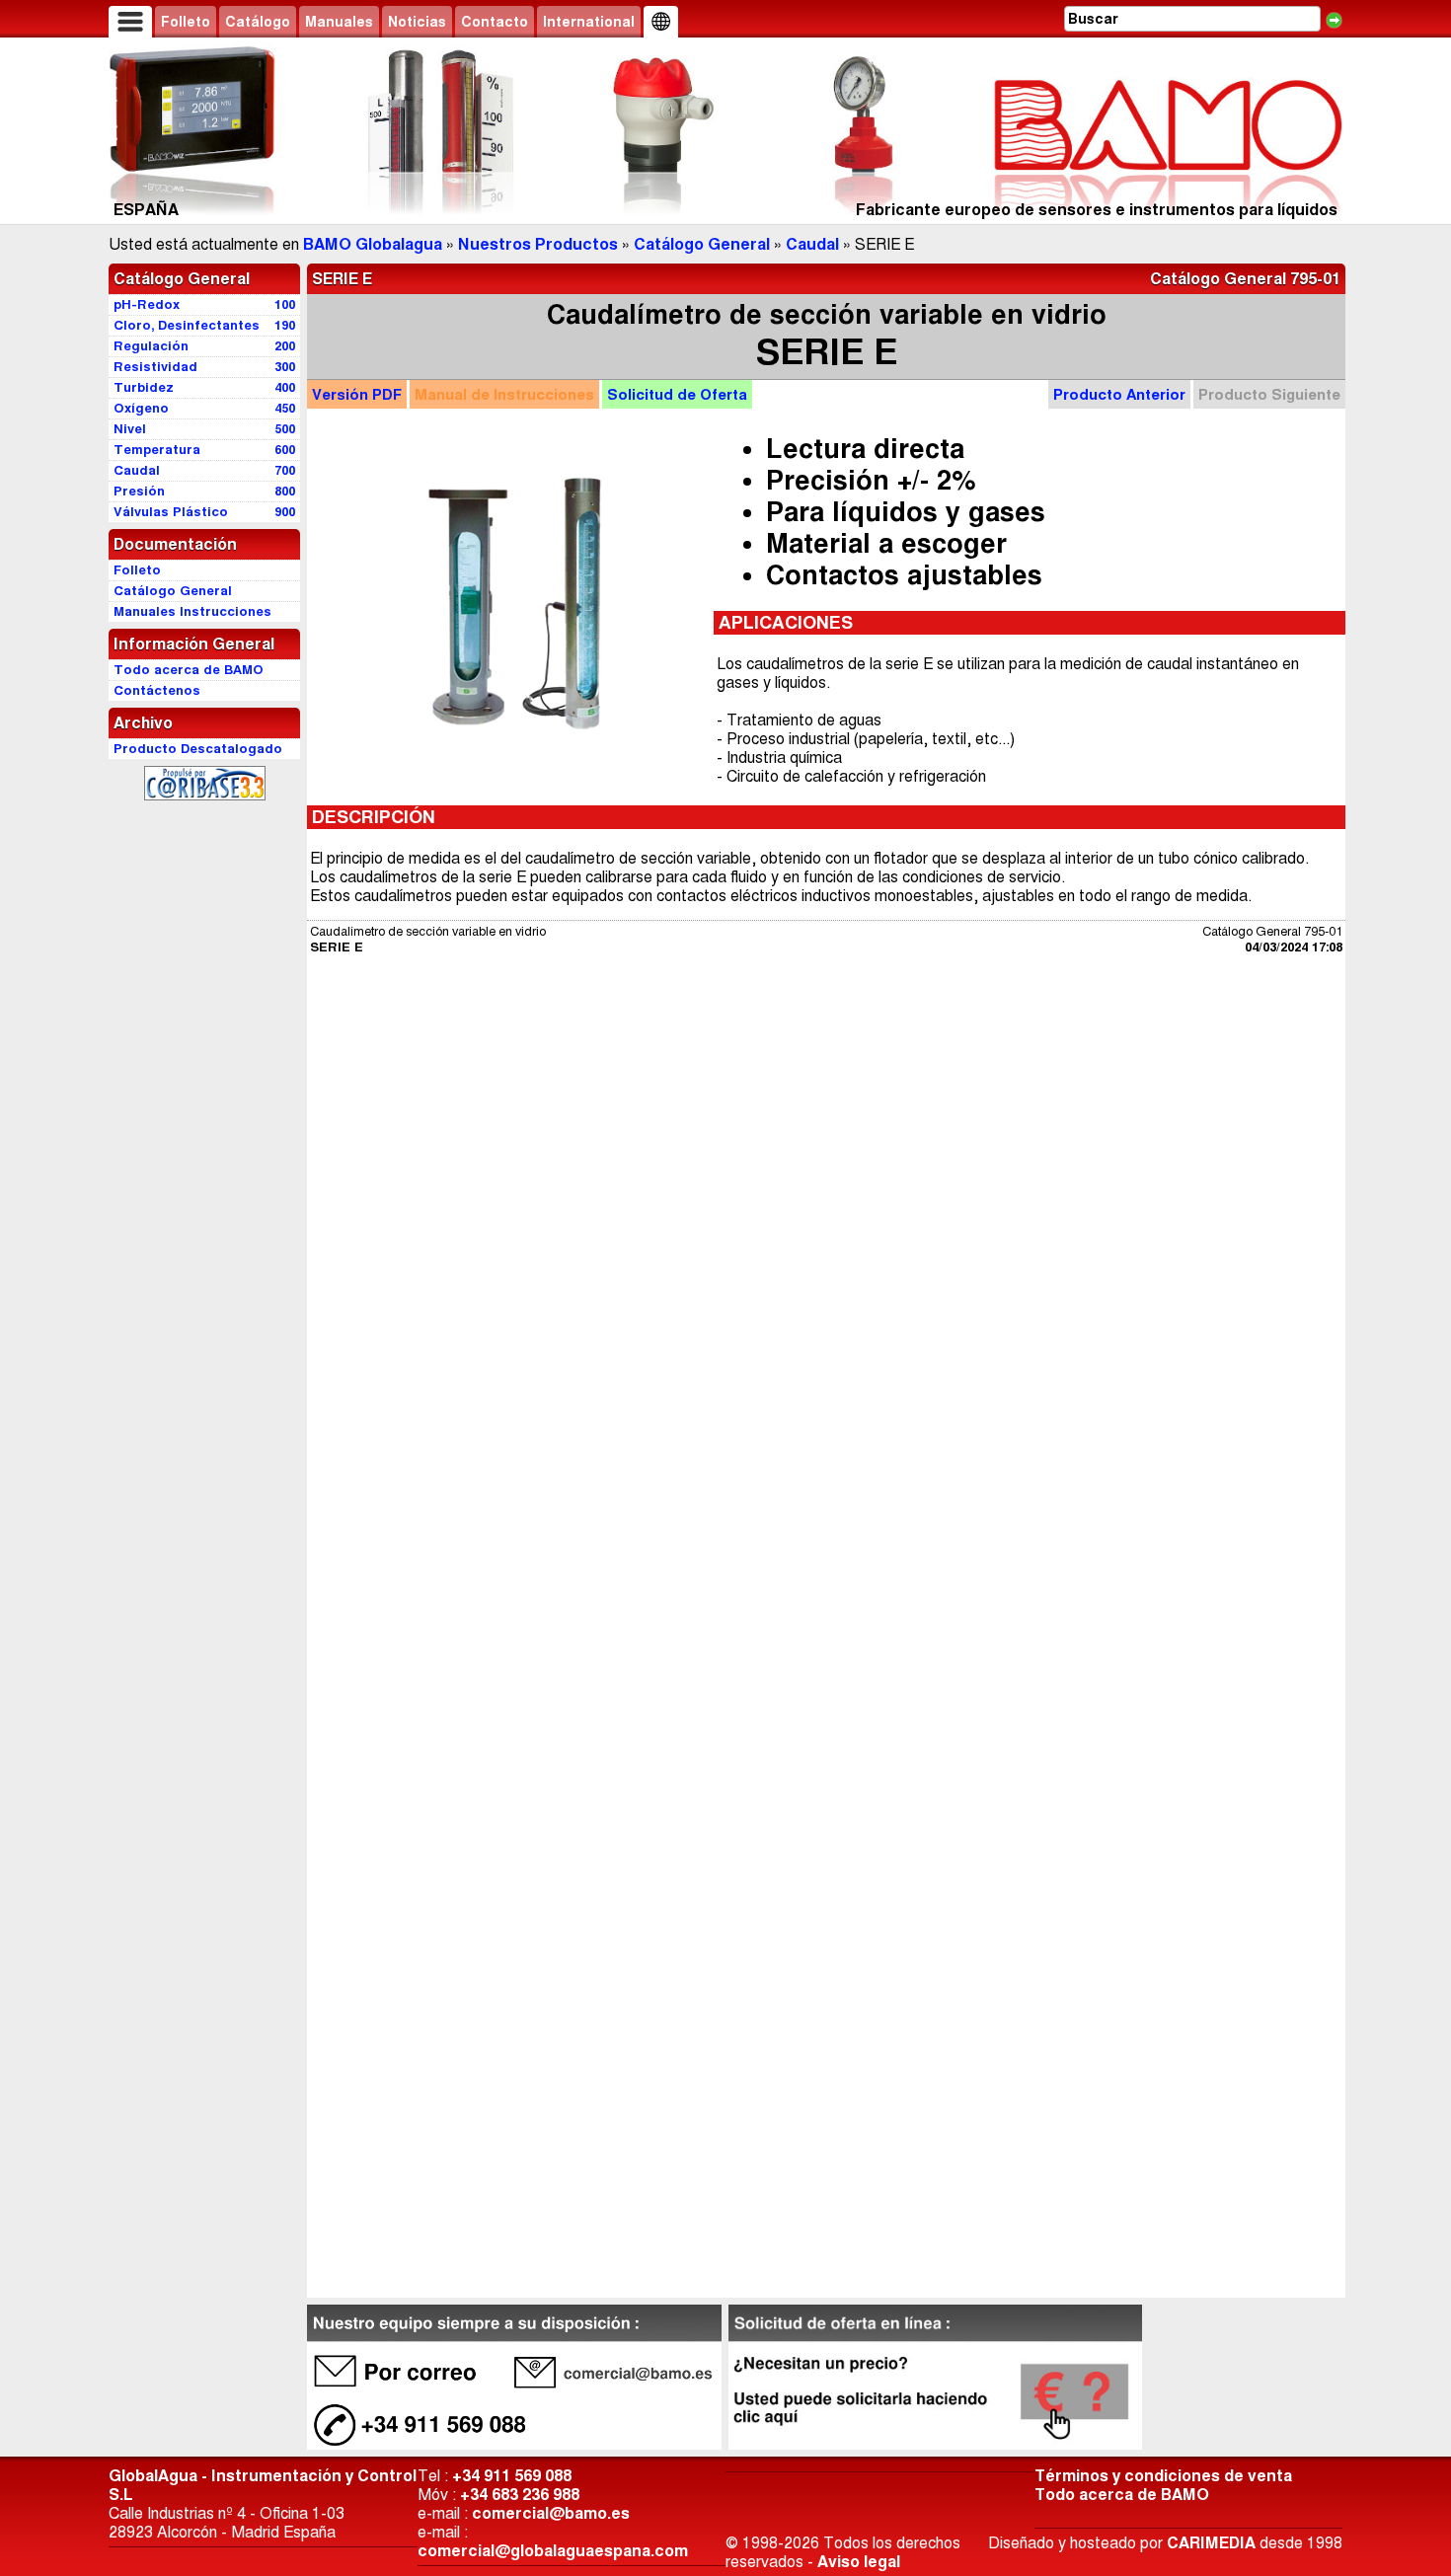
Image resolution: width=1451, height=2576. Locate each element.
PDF (357, 394)
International (589, 22)
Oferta (677, 394)
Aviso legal (859, 2562)
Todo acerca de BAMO (1122, 2495)
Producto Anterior (1119, 394)
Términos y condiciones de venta (1163, 2476)
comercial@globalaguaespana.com (553, 2551)
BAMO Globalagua (373, 244)
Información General (194, 644)
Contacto (495, 22)
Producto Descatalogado (198, 749)
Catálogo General (702, 244)
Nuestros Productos (538, 244)
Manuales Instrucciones (192, 611)
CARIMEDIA (1211, 2543)
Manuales (339, 22)
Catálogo (258, 22)
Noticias (417, 22)
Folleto (186, 22)
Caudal (812, 244)
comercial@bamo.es (551, 2513)
